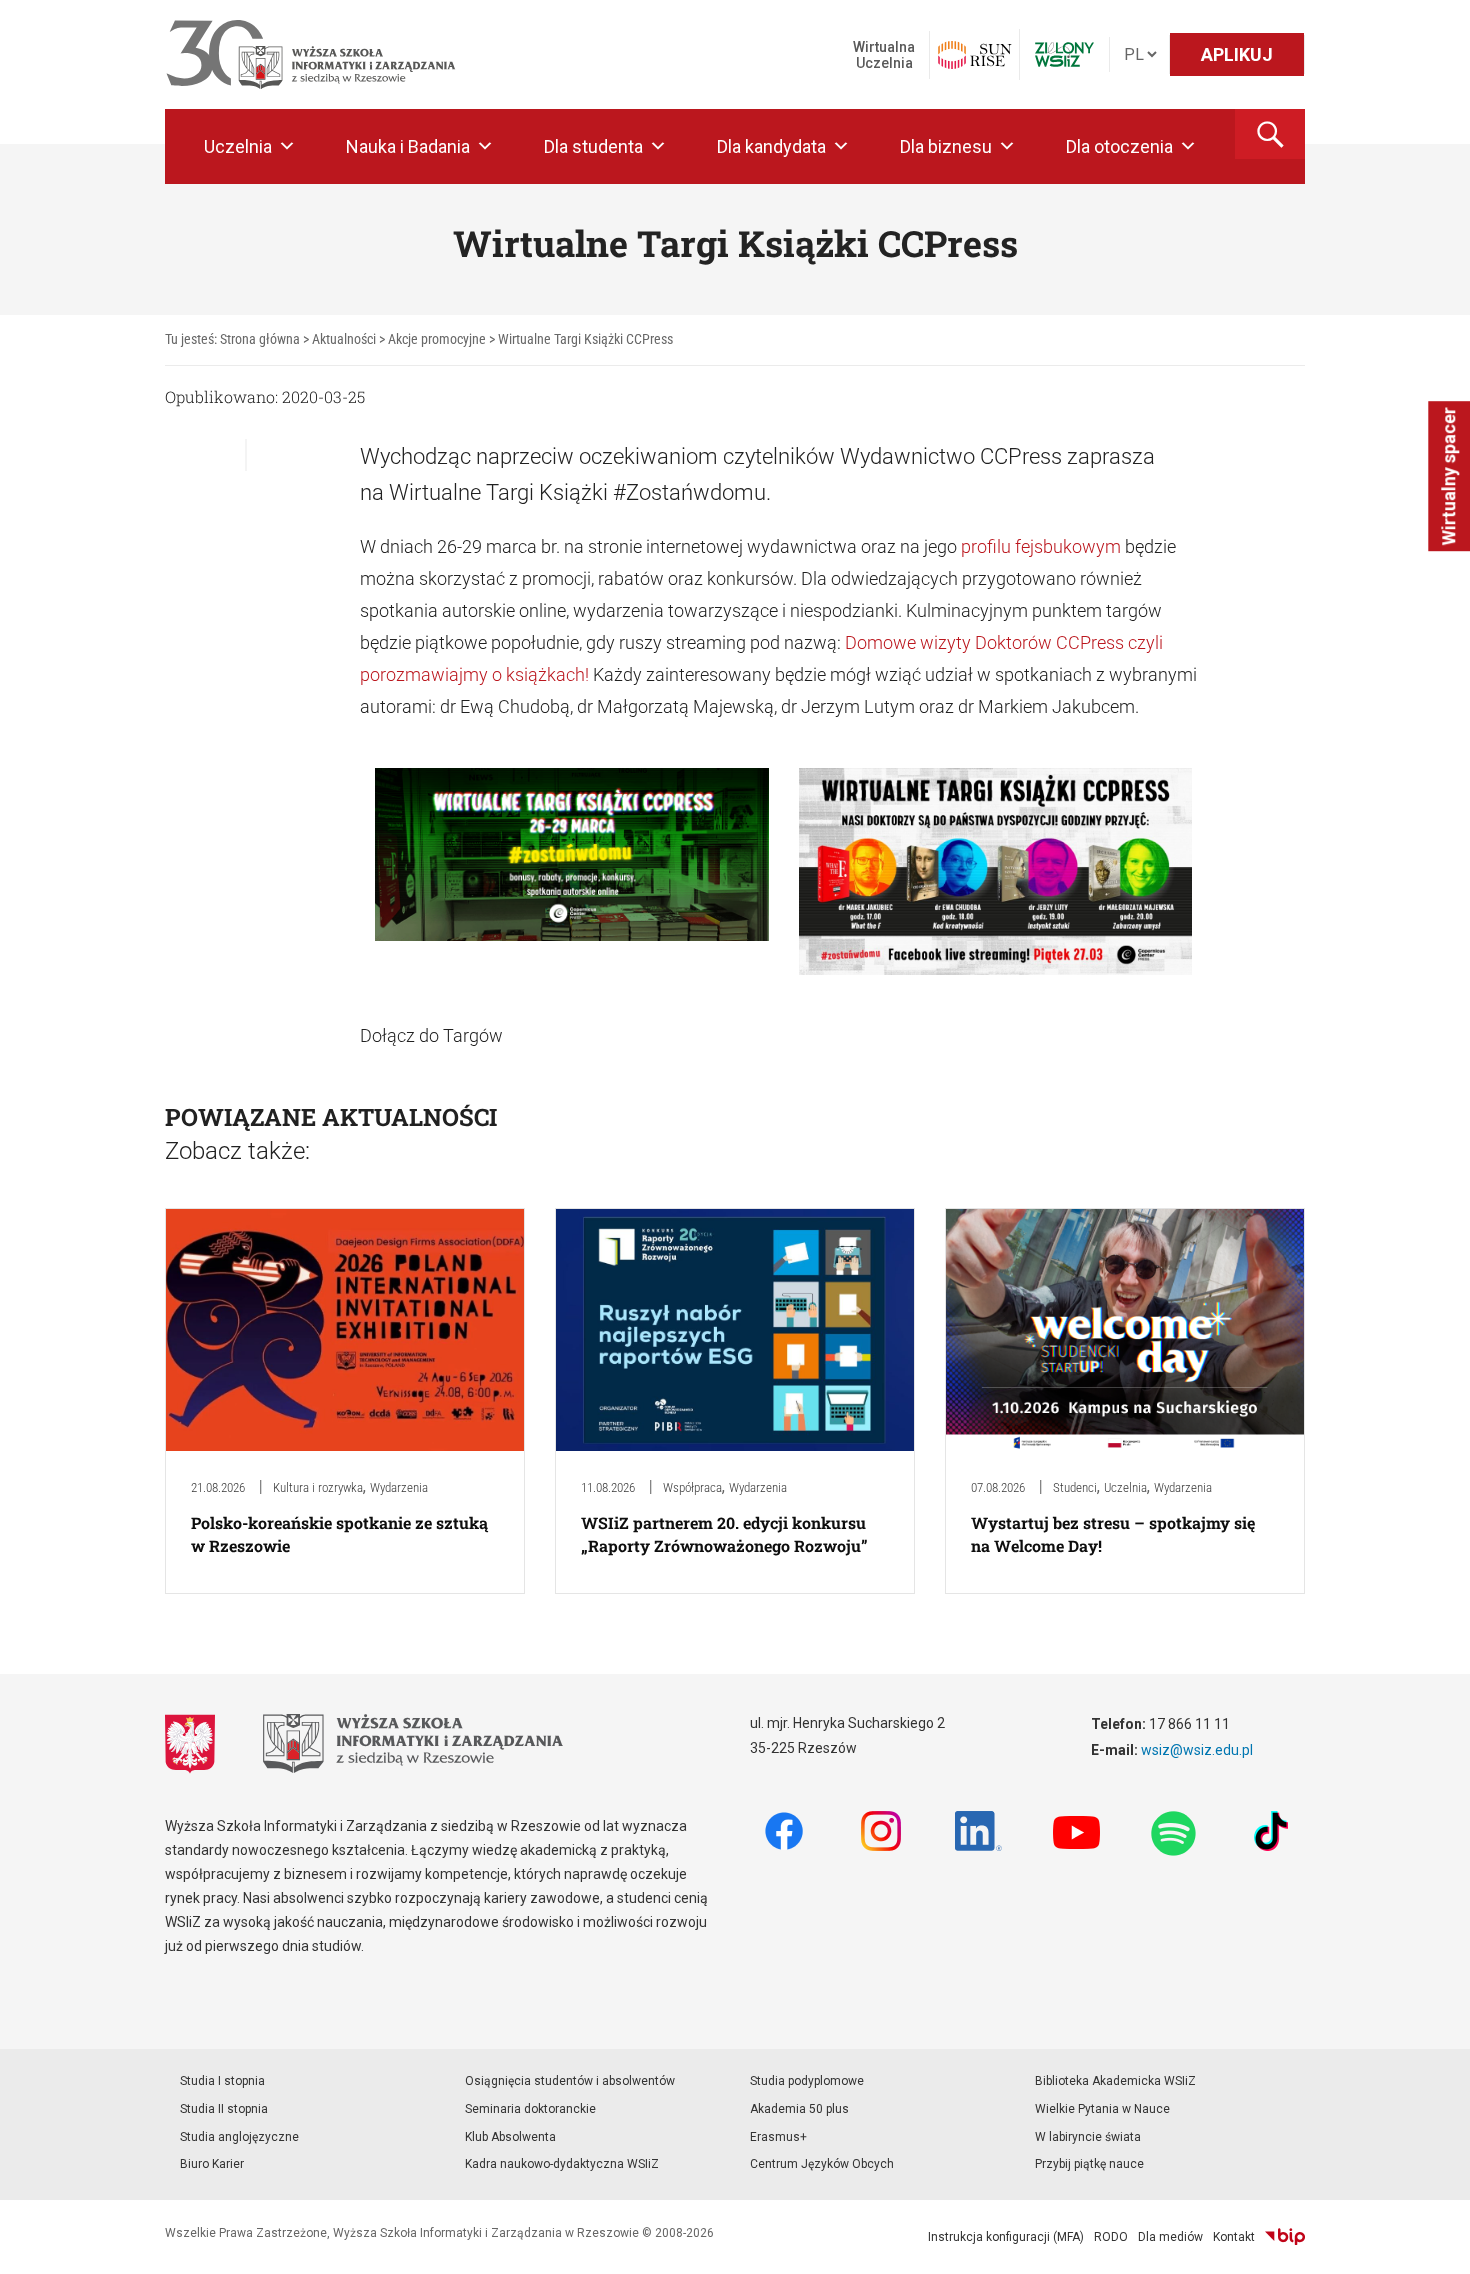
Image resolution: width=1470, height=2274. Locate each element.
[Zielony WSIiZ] (1064, 54)
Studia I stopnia (222, 2081)
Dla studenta (593, 146)
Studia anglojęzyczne (239, 2137)
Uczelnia (238, 146)
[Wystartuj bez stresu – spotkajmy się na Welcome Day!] (1125, 1328)
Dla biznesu (946, 146)
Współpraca (692, 1487)
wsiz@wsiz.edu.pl (1197, 1750)
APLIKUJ (1237, 54)
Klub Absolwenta (510, 2137)
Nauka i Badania (408, 146)
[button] (1270, 134)
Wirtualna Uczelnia (884, 55)
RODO (1111, 2237)
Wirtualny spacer (1448, 476)
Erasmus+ (778, 2137)
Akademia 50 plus (799, 2109)
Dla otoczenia (1119, 146)
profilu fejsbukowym (1041, 546)
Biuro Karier (212, 2164)
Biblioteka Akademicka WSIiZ (1115, 2081)
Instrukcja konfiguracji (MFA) (1006, 2237)
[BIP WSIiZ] (1285, 2237)
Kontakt (1234, 2237)
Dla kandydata (771, 146)
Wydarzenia (399, 1487)
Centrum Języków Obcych (822, 2164)
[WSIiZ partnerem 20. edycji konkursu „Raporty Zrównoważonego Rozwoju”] (735, 1328)
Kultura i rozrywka (318, 1487)
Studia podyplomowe (807, 2081)
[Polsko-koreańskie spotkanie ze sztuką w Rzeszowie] (345, 1328)
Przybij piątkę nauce (1089, 2164)
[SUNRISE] (974, 55)
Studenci (1075, 1487)
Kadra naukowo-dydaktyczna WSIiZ (562, 2164)
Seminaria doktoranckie (530, 2109)
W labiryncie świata (1088, 2137)
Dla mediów (1170, 2237)
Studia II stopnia (224, 2109)
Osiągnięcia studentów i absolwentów (570, 2081)
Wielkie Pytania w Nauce (1102, 2109)
